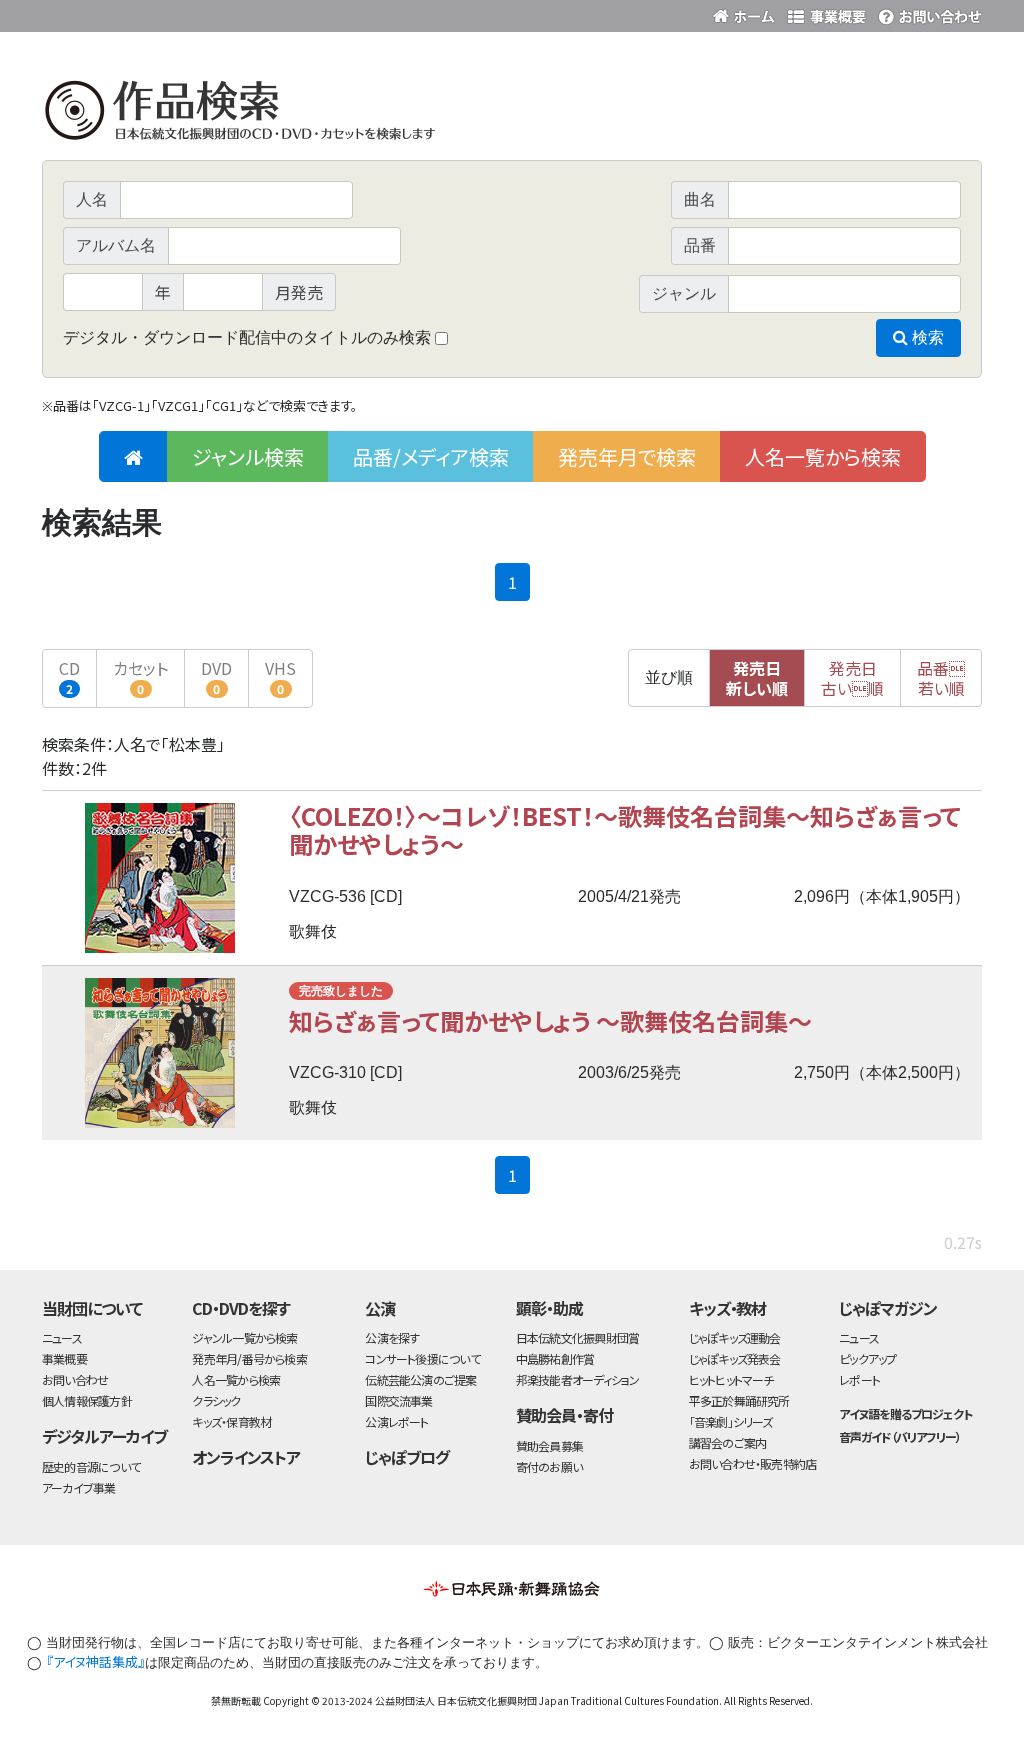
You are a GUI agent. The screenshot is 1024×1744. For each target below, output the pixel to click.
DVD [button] (216, 676)
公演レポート (396, 1421)
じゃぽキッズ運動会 (735, 1337)
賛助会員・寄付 (564, 1415)
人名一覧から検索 (823, 456)
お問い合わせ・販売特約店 (753, 1463)
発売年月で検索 (627, 456)
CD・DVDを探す (241, 1308)
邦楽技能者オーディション (578, 1379)
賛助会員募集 (549, 1445)
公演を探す (392, 1337)
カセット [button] (140, 676)
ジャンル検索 (248, 456)
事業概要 (827, 12)
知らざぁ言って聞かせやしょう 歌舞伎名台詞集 (550, 1020)
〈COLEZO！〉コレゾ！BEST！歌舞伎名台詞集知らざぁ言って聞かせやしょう (625, 829)
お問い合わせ (927, 12)
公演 (380, 1308)
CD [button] (69, 676)
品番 (941, 678)
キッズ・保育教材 (231, 1421)
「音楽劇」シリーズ (731, 1421)
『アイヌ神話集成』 (95, 1661)
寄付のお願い (549, 1466)
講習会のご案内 (728, 1442)
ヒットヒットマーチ (731, 1379)
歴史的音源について (91, 1466)
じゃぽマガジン (888, 1308)
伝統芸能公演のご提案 (420, 1379)
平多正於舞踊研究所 (739, 1400)
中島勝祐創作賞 (555, 1358)
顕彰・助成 (549, 1308)
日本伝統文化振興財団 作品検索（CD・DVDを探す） (512, 114)
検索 (926, 337)
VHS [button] (280, 676)
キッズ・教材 (728, 1308)
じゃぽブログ (407, 1457)
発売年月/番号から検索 (249, 1358)
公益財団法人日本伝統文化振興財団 (150, 14)
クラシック (216, 1400)
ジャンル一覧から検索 (244, 1337)
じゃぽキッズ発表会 (735, 1358)
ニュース (62, 1337)
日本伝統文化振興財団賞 (577, 1337)
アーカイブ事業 (79, 1487)
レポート (859, 1379)
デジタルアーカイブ (104, 1436)
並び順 (669, 677)
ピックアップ (867, 1358)
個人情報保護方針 (87, 1400)
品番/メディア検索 (431, 456)
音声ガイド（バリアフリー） (899, 1436)
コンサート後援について (422, 1358)
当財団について (92, 1308)
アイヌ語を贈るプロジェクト (905, 1413)
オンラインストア (246, 1457)
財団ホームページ (747, 12)
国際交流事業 (398, 1400)
